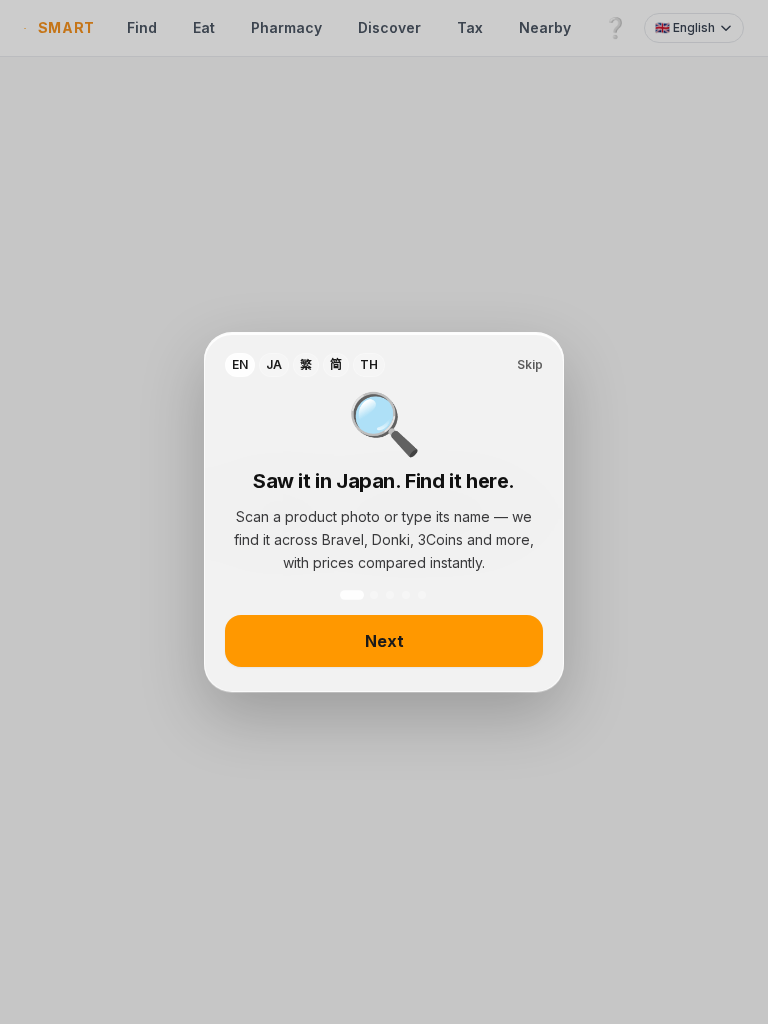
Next (384, 641)
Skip (530, 364)
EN (240, 364)
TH (369, 364)
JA (274, 364)
